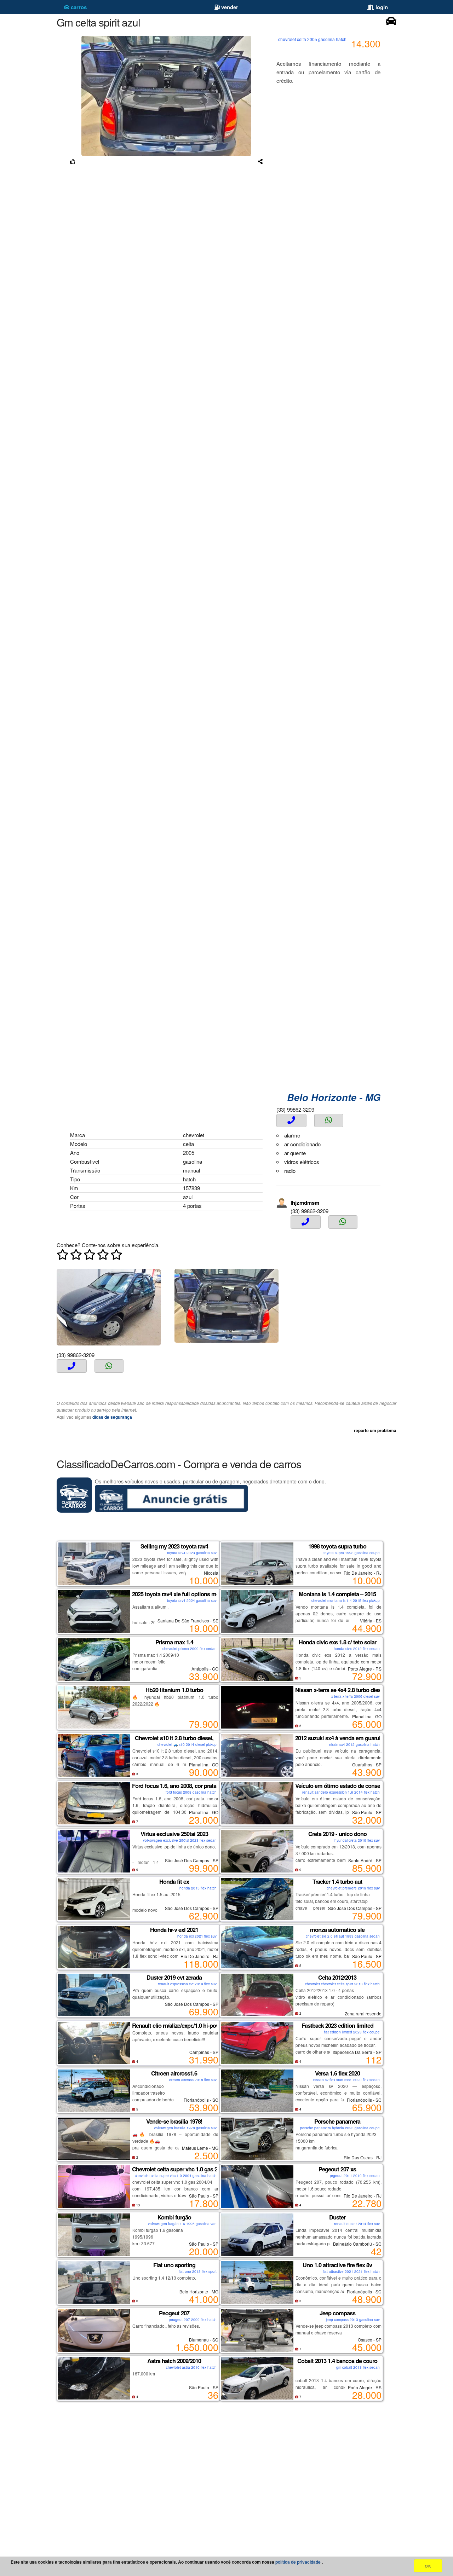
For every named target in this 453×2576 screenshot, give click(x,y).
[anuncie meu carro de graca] (171, 1510)
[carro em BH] (391, 23)
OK (428, 2566)
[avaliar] (90, 1256)
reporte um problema (375, 1430)
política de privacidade (299, 2562)
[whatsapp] (329, 1121)
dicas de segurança (112, 1417)
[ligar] (291, 1121)
